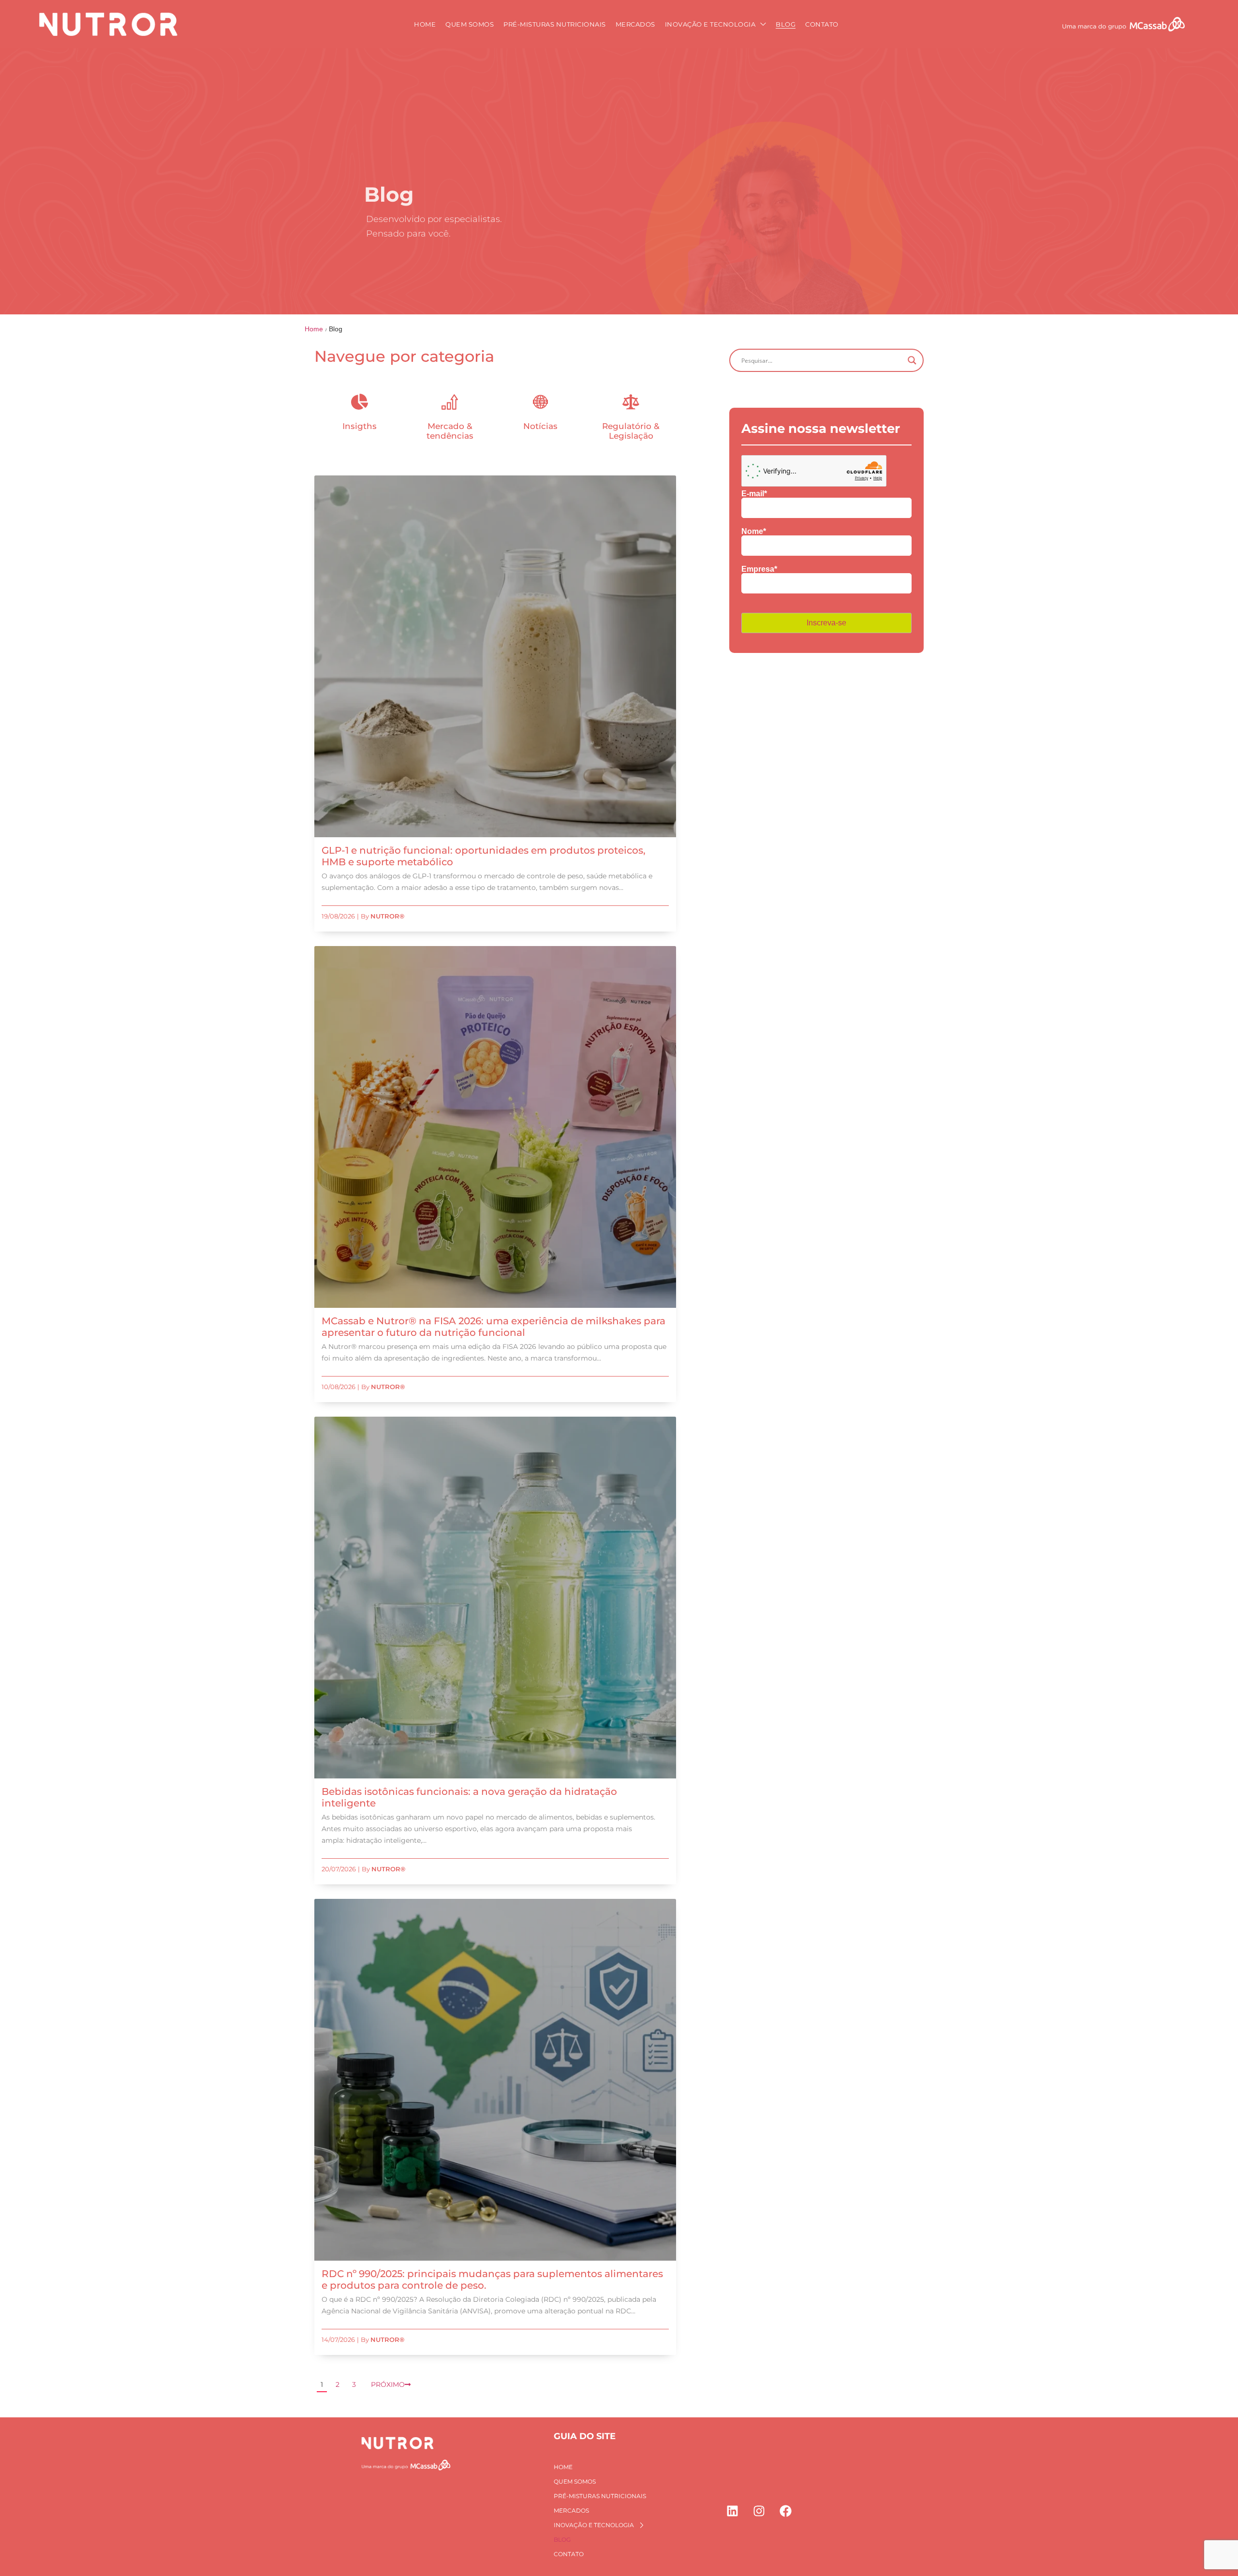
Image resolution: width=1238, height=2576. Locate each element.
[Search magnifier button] (912, 360)
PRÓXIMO (388, 2384)
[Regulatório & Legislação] (631, 402)
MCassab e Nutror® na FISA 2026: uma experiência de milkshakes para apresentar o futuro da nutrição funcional (494, 1327)
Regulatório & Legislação (631, 431)
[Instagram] (759, 2511)
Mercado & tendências (450, 431)
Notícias (540, 426)
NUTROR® (387, 916)
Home (314, 329)
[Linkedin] (733, 2511)
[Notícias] (540, 402)
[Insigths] (360, 402)
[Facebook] (786, 2511)
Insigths (360, 426)
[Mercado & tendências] (450, 402)
